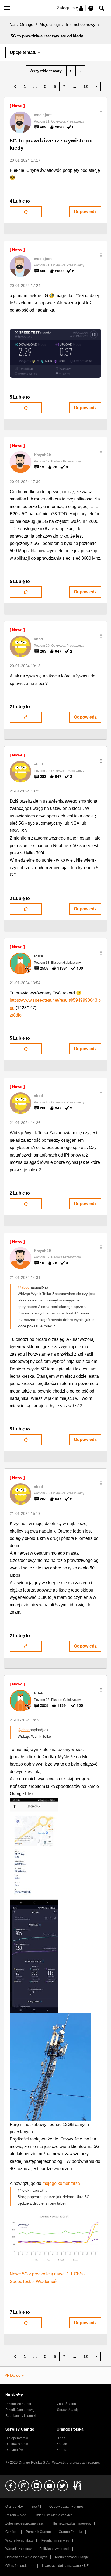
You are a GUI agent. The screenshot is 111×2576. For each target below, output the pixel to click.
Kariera (62, 2450)
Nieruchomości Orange (72, 2557)
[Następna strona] (96, 86)
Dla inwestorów (17, 2444)
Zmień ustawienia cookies (53, 2515)
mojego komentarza (61, 2183)
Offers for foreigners (20, 2566)
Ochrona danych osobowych (26, 2557)
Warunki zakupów (18, 2549)
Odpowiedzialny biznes (66, 2507)
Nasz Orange (21, 24)
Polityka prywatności (54, 2549)
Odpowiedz (85, 212)
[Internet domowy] (46, 71)
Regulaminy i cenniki (21, 2416)
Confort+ (12, 2532)
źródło (16, 1015)
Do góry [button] (17, 2375)
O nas (61, 2438)
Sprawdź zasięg (69, 2410)
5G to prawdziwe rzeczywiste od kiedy (51, 144)
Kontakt (62, 2444)
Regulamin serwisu (55, 2540)
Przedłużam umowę (20, 2410)
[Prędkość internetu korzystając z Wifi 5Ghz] (71, 71)
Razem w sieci (16, 2515)
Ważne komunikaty (19, 2540)
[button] (101, 112)
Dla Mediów (14, 2450)
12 (86, 86)
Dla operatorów (17, 2438)
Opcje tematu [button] (23, 52)
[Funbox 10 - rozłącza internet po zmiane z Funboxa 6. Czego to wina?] (80, 71)
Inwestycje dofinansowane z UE (65, 2566)
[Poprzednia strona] (15, 86)
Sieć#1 (36, 2507)
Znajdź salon (67, 2404)
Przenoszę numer (18, 2404)
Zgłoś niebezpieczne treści (25, 2523)
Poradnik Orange (38, 2532)
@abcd (24, 1287)
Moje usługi (50, 24)
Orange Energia (70, 2532)
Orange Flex (14, 2507)
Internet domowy (81, 24)
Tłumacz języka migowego (72, 2523)
